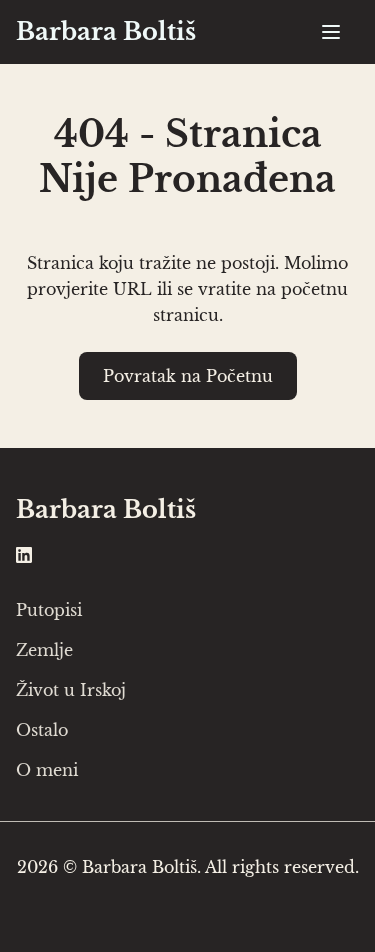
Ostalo (42, 730)
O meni (47, 770)
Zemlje (44, 650)
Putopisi (49, 610)
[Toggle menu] (331, 32)
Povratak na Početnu (188, 376)
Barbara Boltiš (106, 31)
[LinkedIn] (24, 553)
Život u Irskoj (71, 690)
